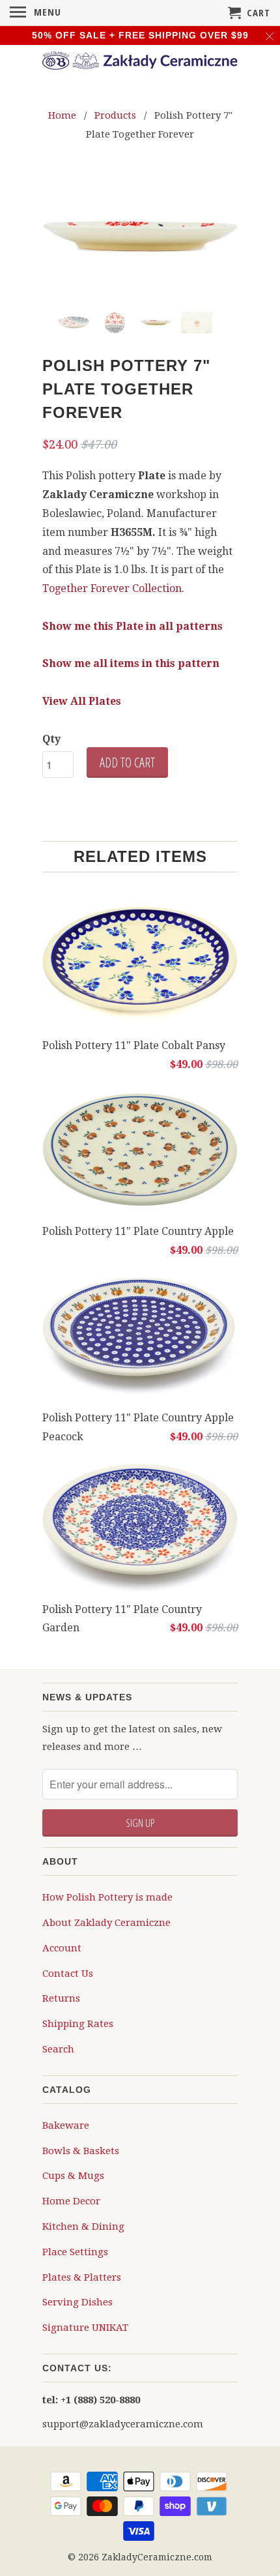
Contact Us (68, 1973)
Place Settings (75, 2251)
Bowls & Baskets (81, 2150)
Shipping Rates (78, 2023)
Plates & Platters (82, 2277)
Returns (61, 1998)
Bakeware (66, 2125)
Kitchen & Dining (83, 2226)
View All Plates (82, 701)
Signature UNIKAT (85, 2327)
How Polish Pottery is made (107, 1897)
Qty (51, 738)
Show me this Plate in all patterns (133, 626)
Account (62, 1947)
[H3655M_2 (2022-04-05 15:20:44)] (140, 237)
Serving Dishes (77, 2302)
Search (58, 2049)
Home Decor (71, 2200)
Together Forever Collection (112, 588)
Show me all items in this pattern (131, 663)
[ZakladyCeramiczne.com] (140, 63)
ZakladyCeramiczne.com (157, 2556)
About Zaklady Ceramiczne (106, 1922)
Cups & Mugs (73, 2175)
